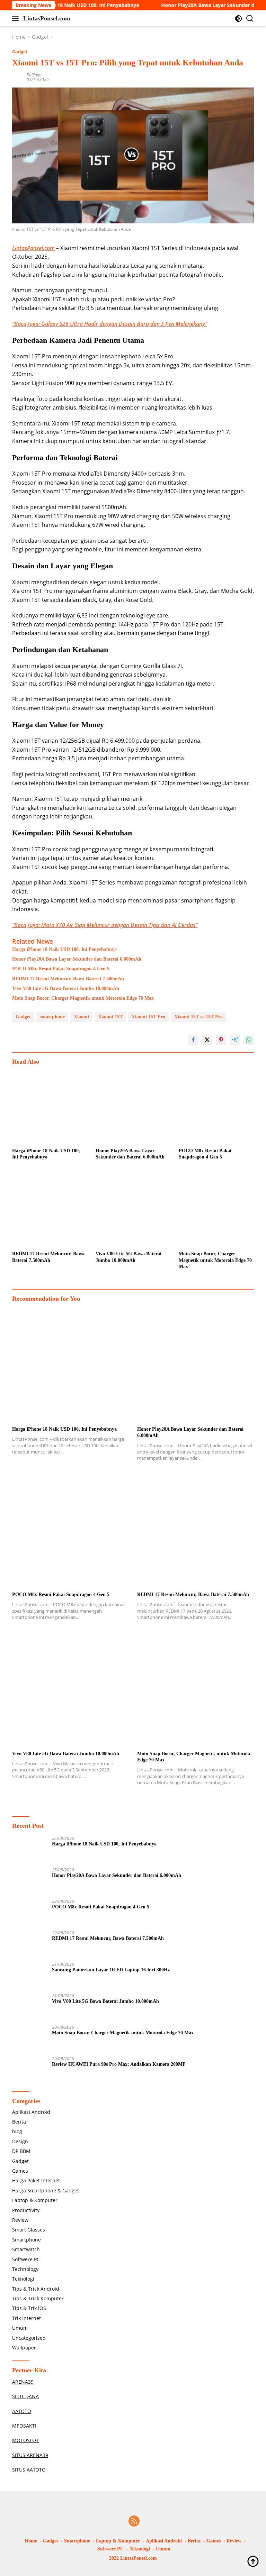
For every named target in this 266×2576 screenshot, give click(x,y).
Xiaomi (81, 1017)
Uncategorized (29, 2338)
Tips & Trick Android (36, 2289)
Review (20, 2220)
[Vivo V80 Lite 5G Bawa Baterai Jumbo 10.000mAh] (133, 1210)
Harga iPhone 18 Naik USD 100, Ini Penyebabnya (64, 949)
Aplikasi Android (31, 2112)
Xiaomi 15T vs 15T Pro (198, 1017)
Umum (20, 2328)
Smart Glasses (29, 2230)
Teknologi (23, 2279)
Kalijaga (34, 75)
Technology (25, 2269)
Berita (19, 2122)
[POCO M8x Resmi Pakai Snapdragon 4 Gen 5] (216, 1107)
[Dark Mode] (238, 19)
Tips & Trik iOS (29, 2308)
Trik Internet (26, 2318)
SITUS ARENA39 (30, 2455)
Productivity (26, 2210)
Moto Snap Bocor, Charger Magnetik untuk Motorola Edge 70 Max (83, 998)
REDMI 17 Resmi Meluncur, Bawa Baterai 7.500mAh (68, 979)
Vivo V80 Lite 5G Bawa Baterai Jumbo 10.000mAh (66, 988)
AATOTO (22, 2411)
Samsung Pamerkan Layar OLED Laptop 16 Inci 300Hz (111, 1970)
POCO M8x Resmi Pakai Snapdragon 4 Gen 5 (61, 969)
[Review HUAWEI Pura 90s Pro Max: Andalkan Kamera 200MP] (29, 2069)
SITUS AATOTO (29, 2470)
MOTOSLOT (25, 2440)
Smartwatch (26, 2249)
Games (20, 2171)
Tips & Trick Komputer (38, 2298)
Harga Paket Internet (36, 2180)
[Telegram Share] (235, 1040)
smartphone (52, 1017)
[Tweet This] (207, 1040)
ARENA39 (23, 2382)
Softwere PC (26, 2259)
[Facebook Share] (193, 1040)
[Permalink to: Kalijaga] (18, 77)
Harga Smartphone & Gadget (46, 2190)
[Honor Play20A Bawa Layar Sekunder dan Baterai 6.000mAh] (133, 1107)
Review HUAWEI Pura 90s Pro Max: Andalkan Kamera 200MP (119, 2064)
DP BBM (21, 2151)
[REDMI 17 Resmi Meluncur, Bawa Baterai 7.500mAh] (50, 1210)
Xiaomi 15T (110, 1017)
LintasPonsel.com (47, 18)
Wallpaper (24, 2348)
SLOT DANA (25, 2396)
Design (20, 2141)
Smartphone (26, 2240)
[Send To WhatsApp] (249, 1040)
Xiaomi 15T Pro (148, 1017)
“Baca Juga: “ (110, 324)
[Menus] (17, 18)
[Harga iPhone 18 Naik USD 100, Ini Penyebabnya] (50, 1107)
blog (17, 2131)
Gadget (20, 52)
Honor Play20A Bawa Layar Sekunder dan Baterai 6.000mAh (77, 959)
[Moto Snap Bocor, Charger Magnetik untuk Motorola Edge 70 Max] (216, 1210)
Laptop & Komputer (35, 2200)
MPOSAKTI (24, 2426)
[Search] (250, 19)
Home (31, 2541)
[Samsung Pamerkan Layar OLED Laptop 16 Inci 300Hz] (29, 1975)
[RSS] (134, 2522)
